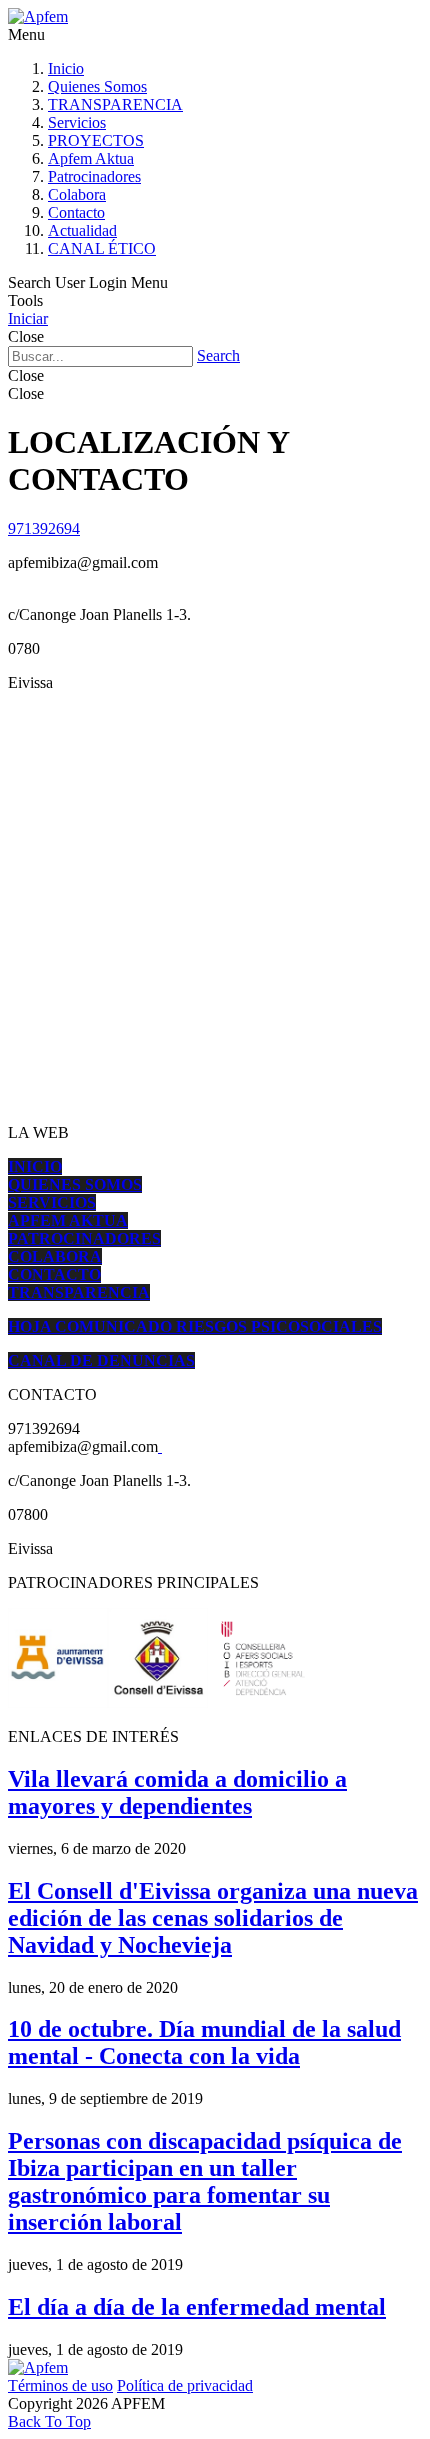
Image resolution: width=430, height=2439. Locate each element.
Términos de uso (60, 2385)
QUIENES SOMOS (75, 1184)
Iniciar (28, 318)
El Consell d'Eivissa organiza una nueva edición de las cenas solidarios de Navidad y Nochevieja (213, 1918)
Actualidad (82, 230)
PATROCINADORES (84, 1238)
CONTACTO (54, 1274)
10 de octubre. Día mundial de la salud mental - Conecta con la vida (204, 2042)
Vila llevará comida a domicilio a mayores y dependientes (177, 1792)
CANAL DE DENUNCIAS (101, 1360)
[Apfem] (38, 16)
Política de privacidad (185, 2385)
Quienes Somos (97, 86)
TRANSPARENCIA (115, 104)
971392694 (44, 528)
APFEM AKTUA (68, 1220)
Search (218, 355)
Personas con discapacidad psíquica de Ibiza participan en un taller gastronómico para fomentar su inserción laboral (205, 2181)
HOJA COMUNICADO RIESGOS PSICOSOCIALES (195, 1326)
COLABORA (55, 1256)
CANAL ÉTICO (102, 248)
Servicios (77, 122)
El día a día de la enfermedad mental (197, 2307)
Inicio (66, 68)
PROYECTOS (96, 140)
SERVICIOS (52, 1202)
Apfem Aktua (91, 158)
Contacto (76, 212)
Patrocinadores (94, 176)
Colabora (77, 194)
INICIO (35, 1166)
